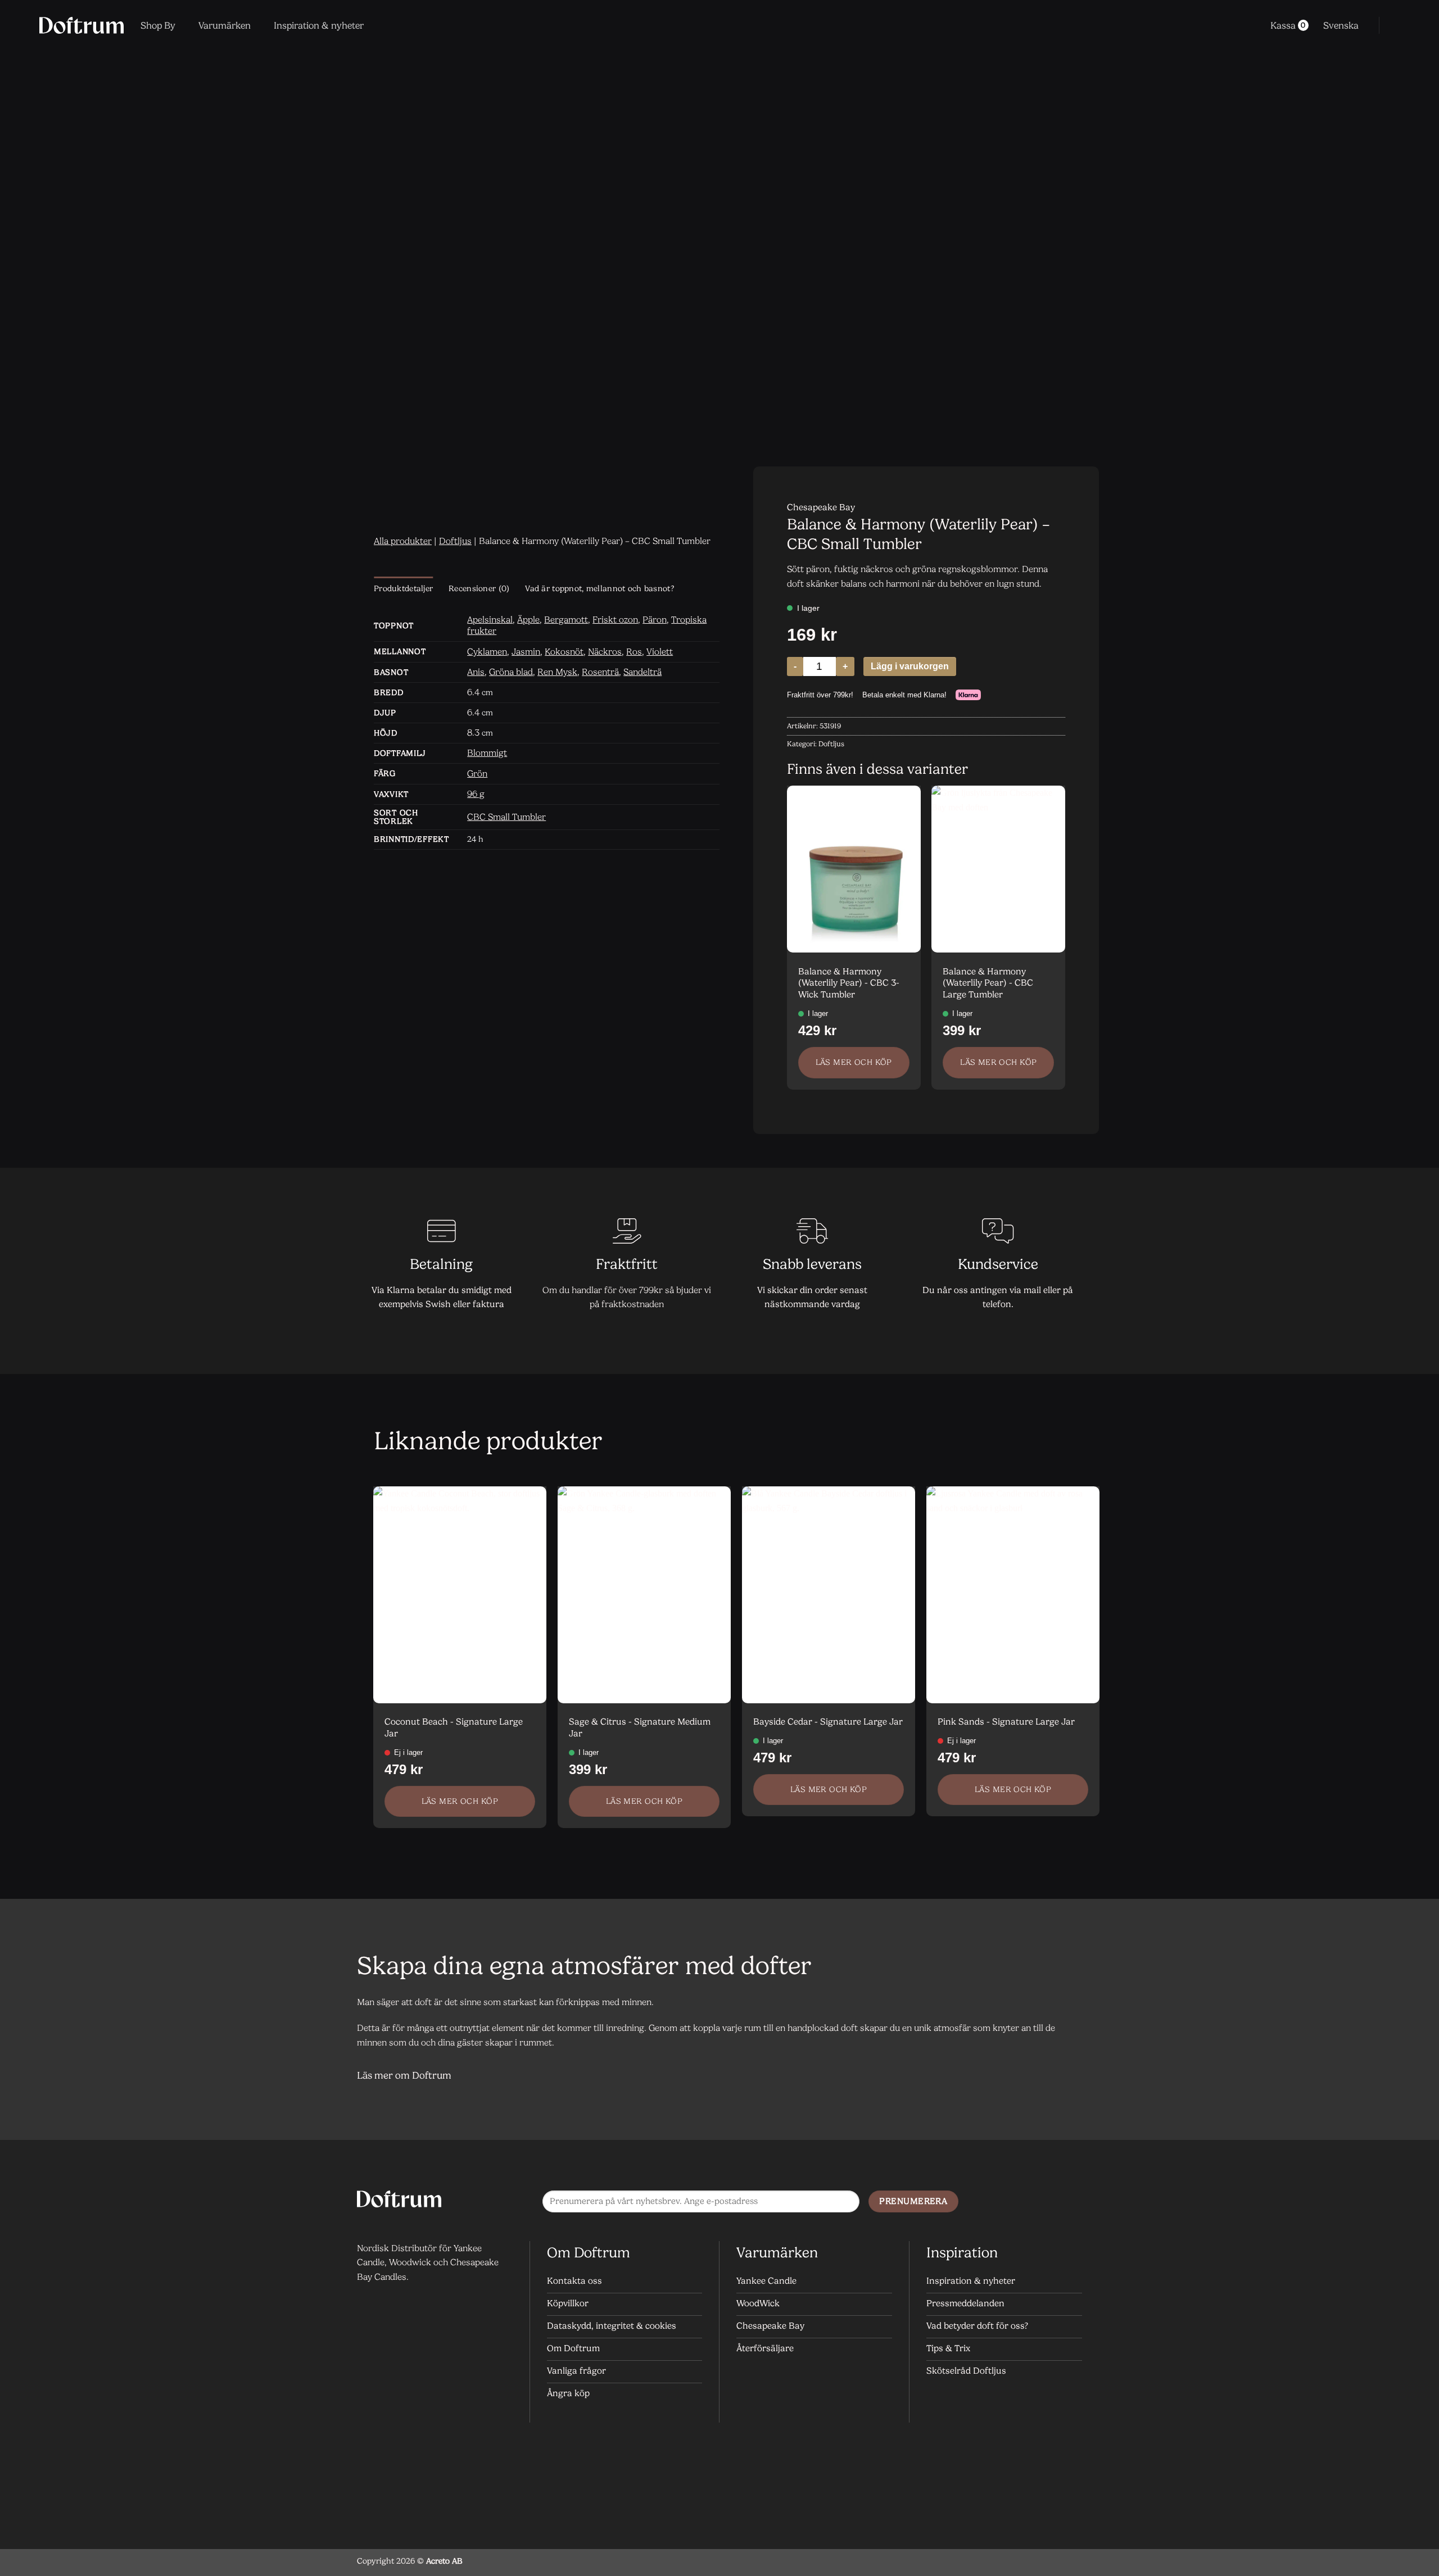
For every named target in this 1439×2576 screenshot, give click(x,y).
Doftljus (455, 541)
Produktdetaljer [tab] (403, 589)
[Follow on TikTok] (1071, 2202)
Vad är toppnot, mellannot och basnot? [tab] (599, 589)
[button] (1395, 25)
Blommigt (487, 753)
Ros (634, 652)
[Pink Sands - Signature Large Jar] (1013, 1595)
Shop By (158, 25)
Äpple (528, 620)
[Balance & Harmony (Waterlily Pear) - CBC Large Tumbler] (998, 869)
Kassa (1288, 25)
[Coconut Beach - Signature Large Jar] (460, 1595)
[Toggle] (1068, 2077)
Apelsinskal (490, 620)
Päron (655, 620)
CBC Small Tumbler (506, 817)
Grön (477, 774)
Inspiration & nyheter (319, 25)
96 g (476, 794)
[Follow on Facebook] (1026, 2202)
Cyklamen (487, 652)
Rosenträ (600, 672)
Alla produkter (403, 541)
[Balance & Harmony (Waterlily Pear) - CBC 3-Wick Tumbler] (854, 869)
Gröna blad (511, 672)
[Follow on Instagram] (1048, 2202)
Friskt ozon (615, 620)
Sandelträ (642, 672)
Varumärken (225, 25)
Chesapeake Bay (821, 507)
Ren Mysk (557, 672)
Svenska (1341, 25)
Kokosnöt (564, 652)
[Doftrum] (82, 25)
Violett (660, 652)
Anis (476, 672)
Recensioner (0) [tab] (479, 589)
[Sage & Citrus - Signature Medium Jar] (644, 1595)
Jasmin (526, 652)
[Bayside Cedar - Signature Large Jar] (829, 1595)
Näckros (605, 652)
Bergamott (566, 620)
